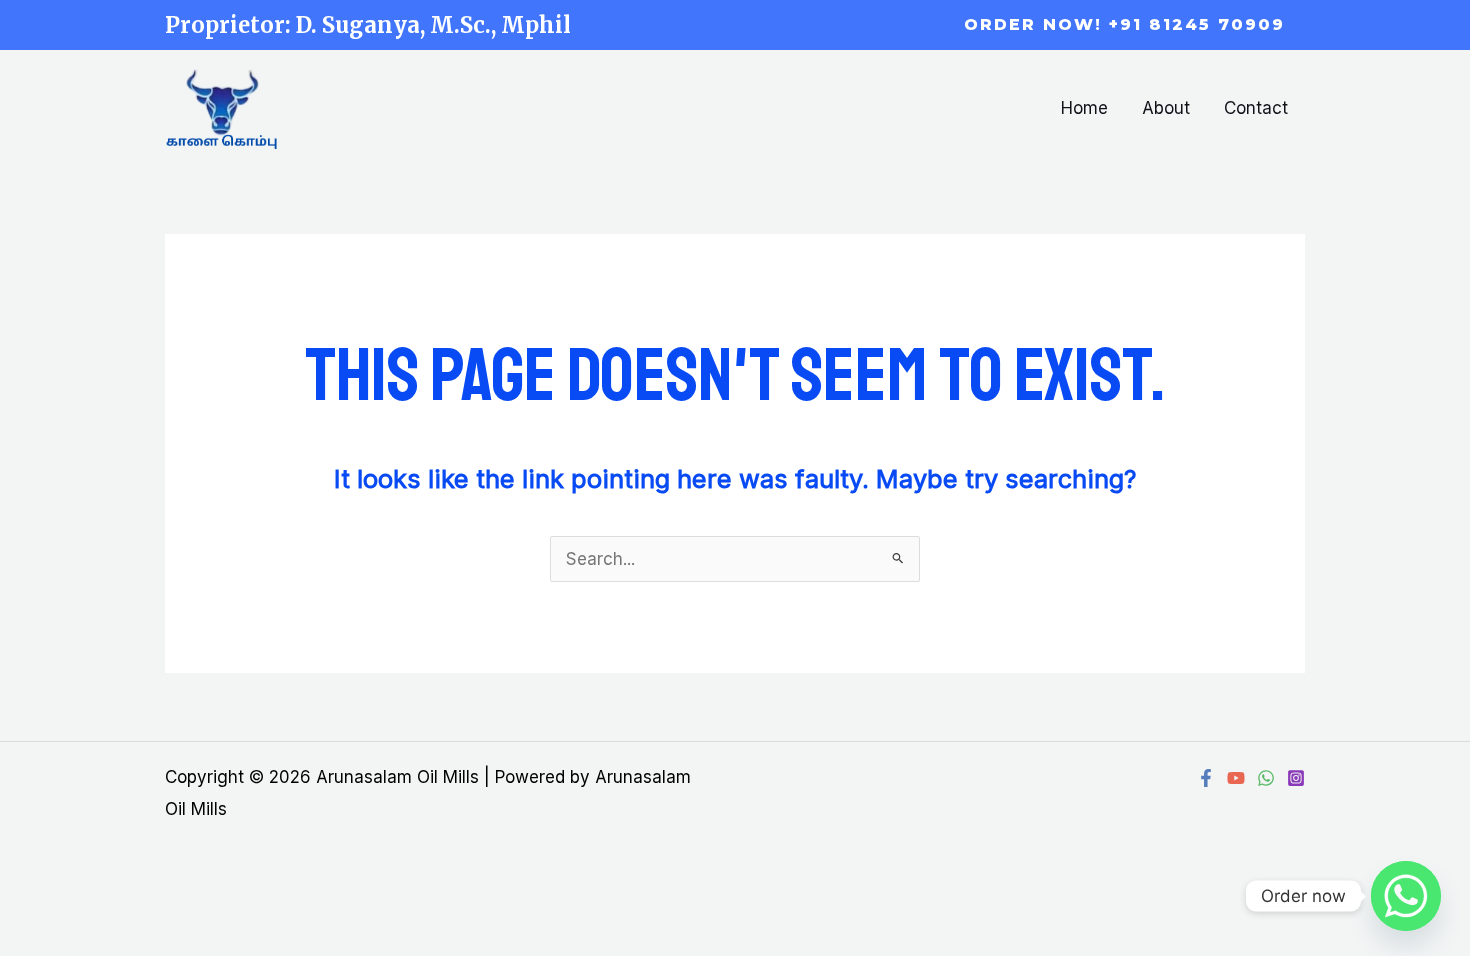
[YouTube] (1236, 778)
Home (1084, 108)
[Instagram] (1296, 778)
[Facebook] (1206, 778)
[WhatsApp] (1266, 778)
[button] (1124, 25)
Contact (1256, 108)
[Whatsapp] (1406, 896)
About (1166, 108)
